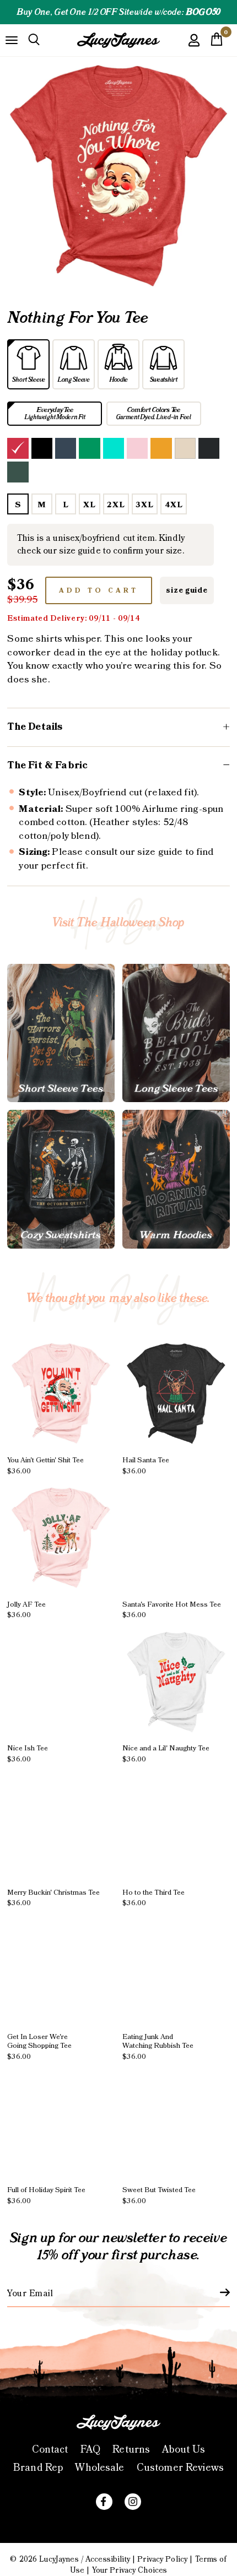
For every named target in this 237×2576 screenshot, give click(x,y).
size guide (187, 590)
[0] (217, 42)
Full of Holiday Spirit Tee (46, 2195)
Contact (50, 2450)
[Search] (34, 40)
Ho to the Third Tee (153, 1898)
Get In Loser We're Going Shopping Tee (39, 2047)
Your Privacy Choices (130, 2570)
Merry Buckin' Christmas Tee (53, 1898)
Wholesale (99, 2468)
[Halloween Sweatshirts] (61, 1179)
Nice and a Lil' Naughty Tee (166, 1754)
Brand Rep (38, 2468)
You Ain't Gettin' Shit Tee (45, 1466)
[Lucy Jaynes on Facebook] (104, 2502)
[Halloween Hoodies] (176, 1179)
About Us (184, 2450)
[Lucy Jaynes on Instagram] (133, 2502)
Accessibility (108, 2559)
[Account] (194, 48)
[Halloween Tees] (61, 1033)
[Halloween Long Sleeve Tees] (176, 1033)
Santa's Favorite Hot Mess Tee (172, 1610)
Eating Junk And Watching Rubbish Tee (158, 2047)
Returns (131, 2450)
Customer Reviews (180, 2468)
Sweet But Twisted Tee (159, 2195)
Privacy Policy (162, 2559)
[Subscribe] (218, 2292)
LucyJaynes (59, 2559)
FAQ (90, 2450)
